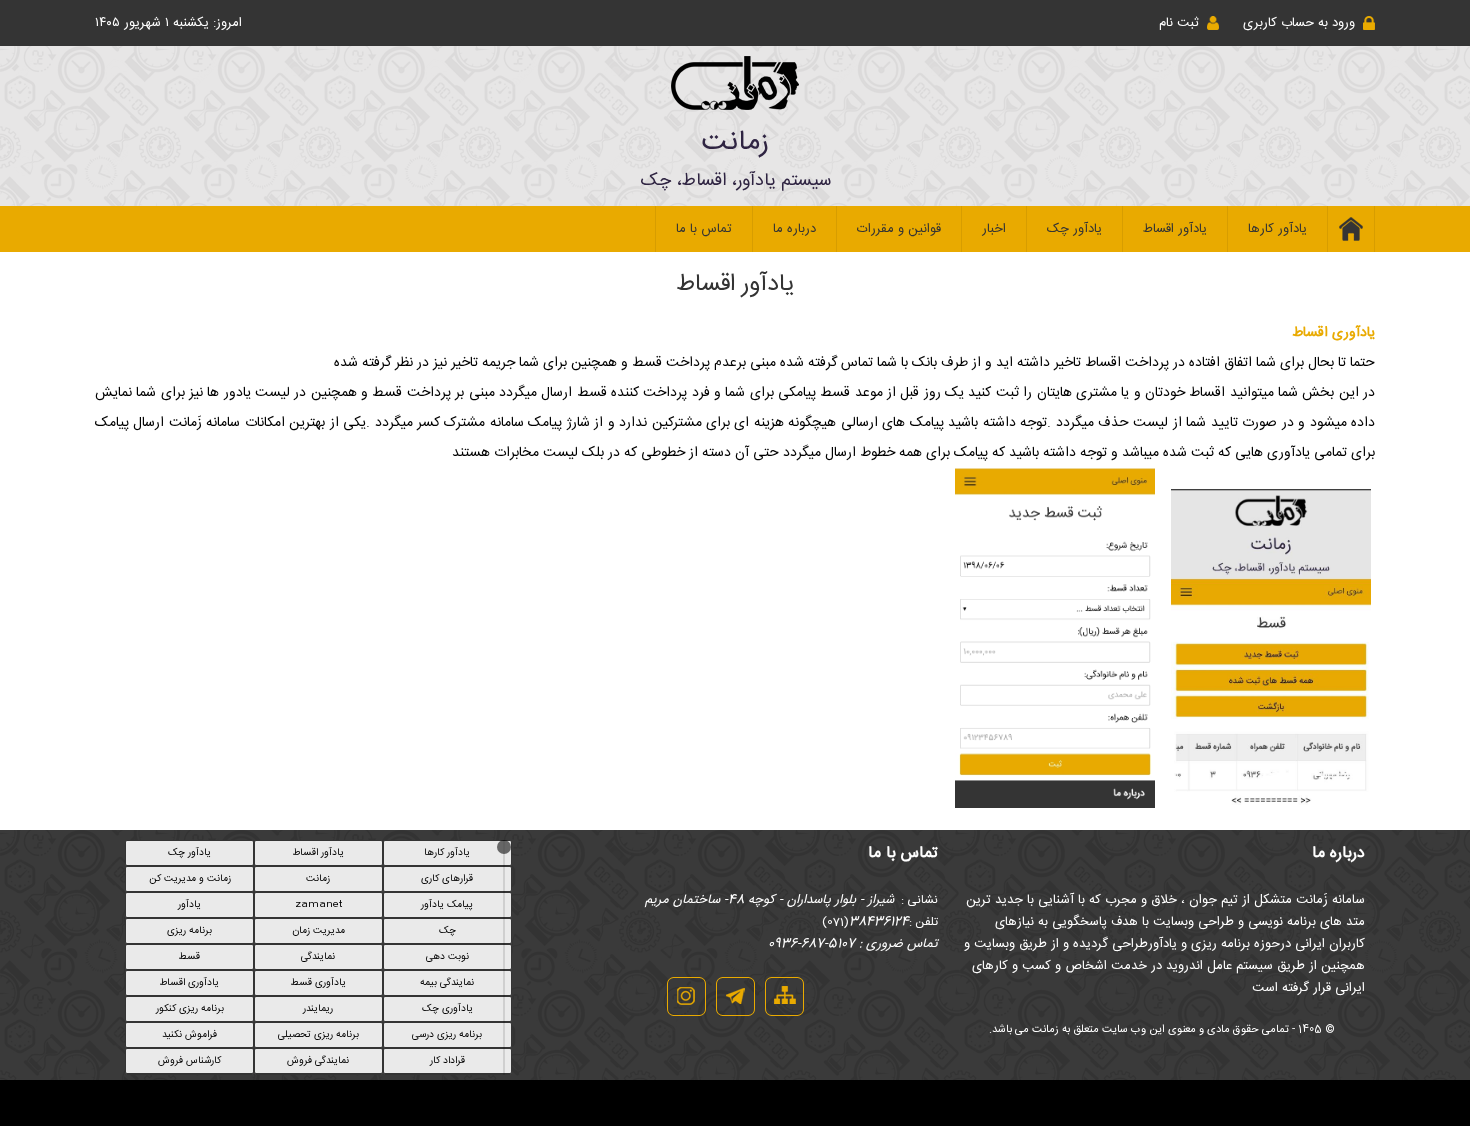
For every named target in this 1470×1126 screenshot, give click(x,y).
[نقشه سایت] (784, 1013)
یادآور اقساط (1175, 229)
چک (447, 931)
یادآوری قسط (318, 983)
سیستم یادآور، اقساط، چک (735, 181)
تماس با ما (704, 229)
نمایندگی (318, 957)
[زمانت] (735, 104)
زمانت (735, 143)
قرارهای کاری (447, 879)
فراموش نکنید (189, 1035)
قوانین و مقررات (899, 229)
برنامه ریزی (189, 931)
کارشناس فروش (189, 1061)
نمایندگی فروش (318, 1061)
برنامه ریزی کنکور (190, 1009)
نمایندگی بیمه (447, 983)
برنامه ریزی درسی (447, 1035)
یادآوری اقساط (189, 983)
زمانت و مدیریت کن (190, 879)
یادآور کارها (1277, 229)
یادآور (189, 905)
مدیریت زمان (318, 931)
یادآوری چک (447, 1009)
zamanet (318, 905)
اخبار (994, 229)
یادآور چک (1074, 229)
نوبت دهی (447, 957)
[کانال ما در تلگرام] (735, 1013)
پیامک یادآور (447, 905)
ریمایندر (318, 1009)
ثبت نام (1179, 23)
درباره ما (794, 229)
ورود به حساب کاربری (1299, 23)
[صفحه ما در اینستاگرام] (686, 1013)
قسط (189, 957)
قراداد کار (447, 1061)
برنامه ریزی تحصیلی (318, 1035)
